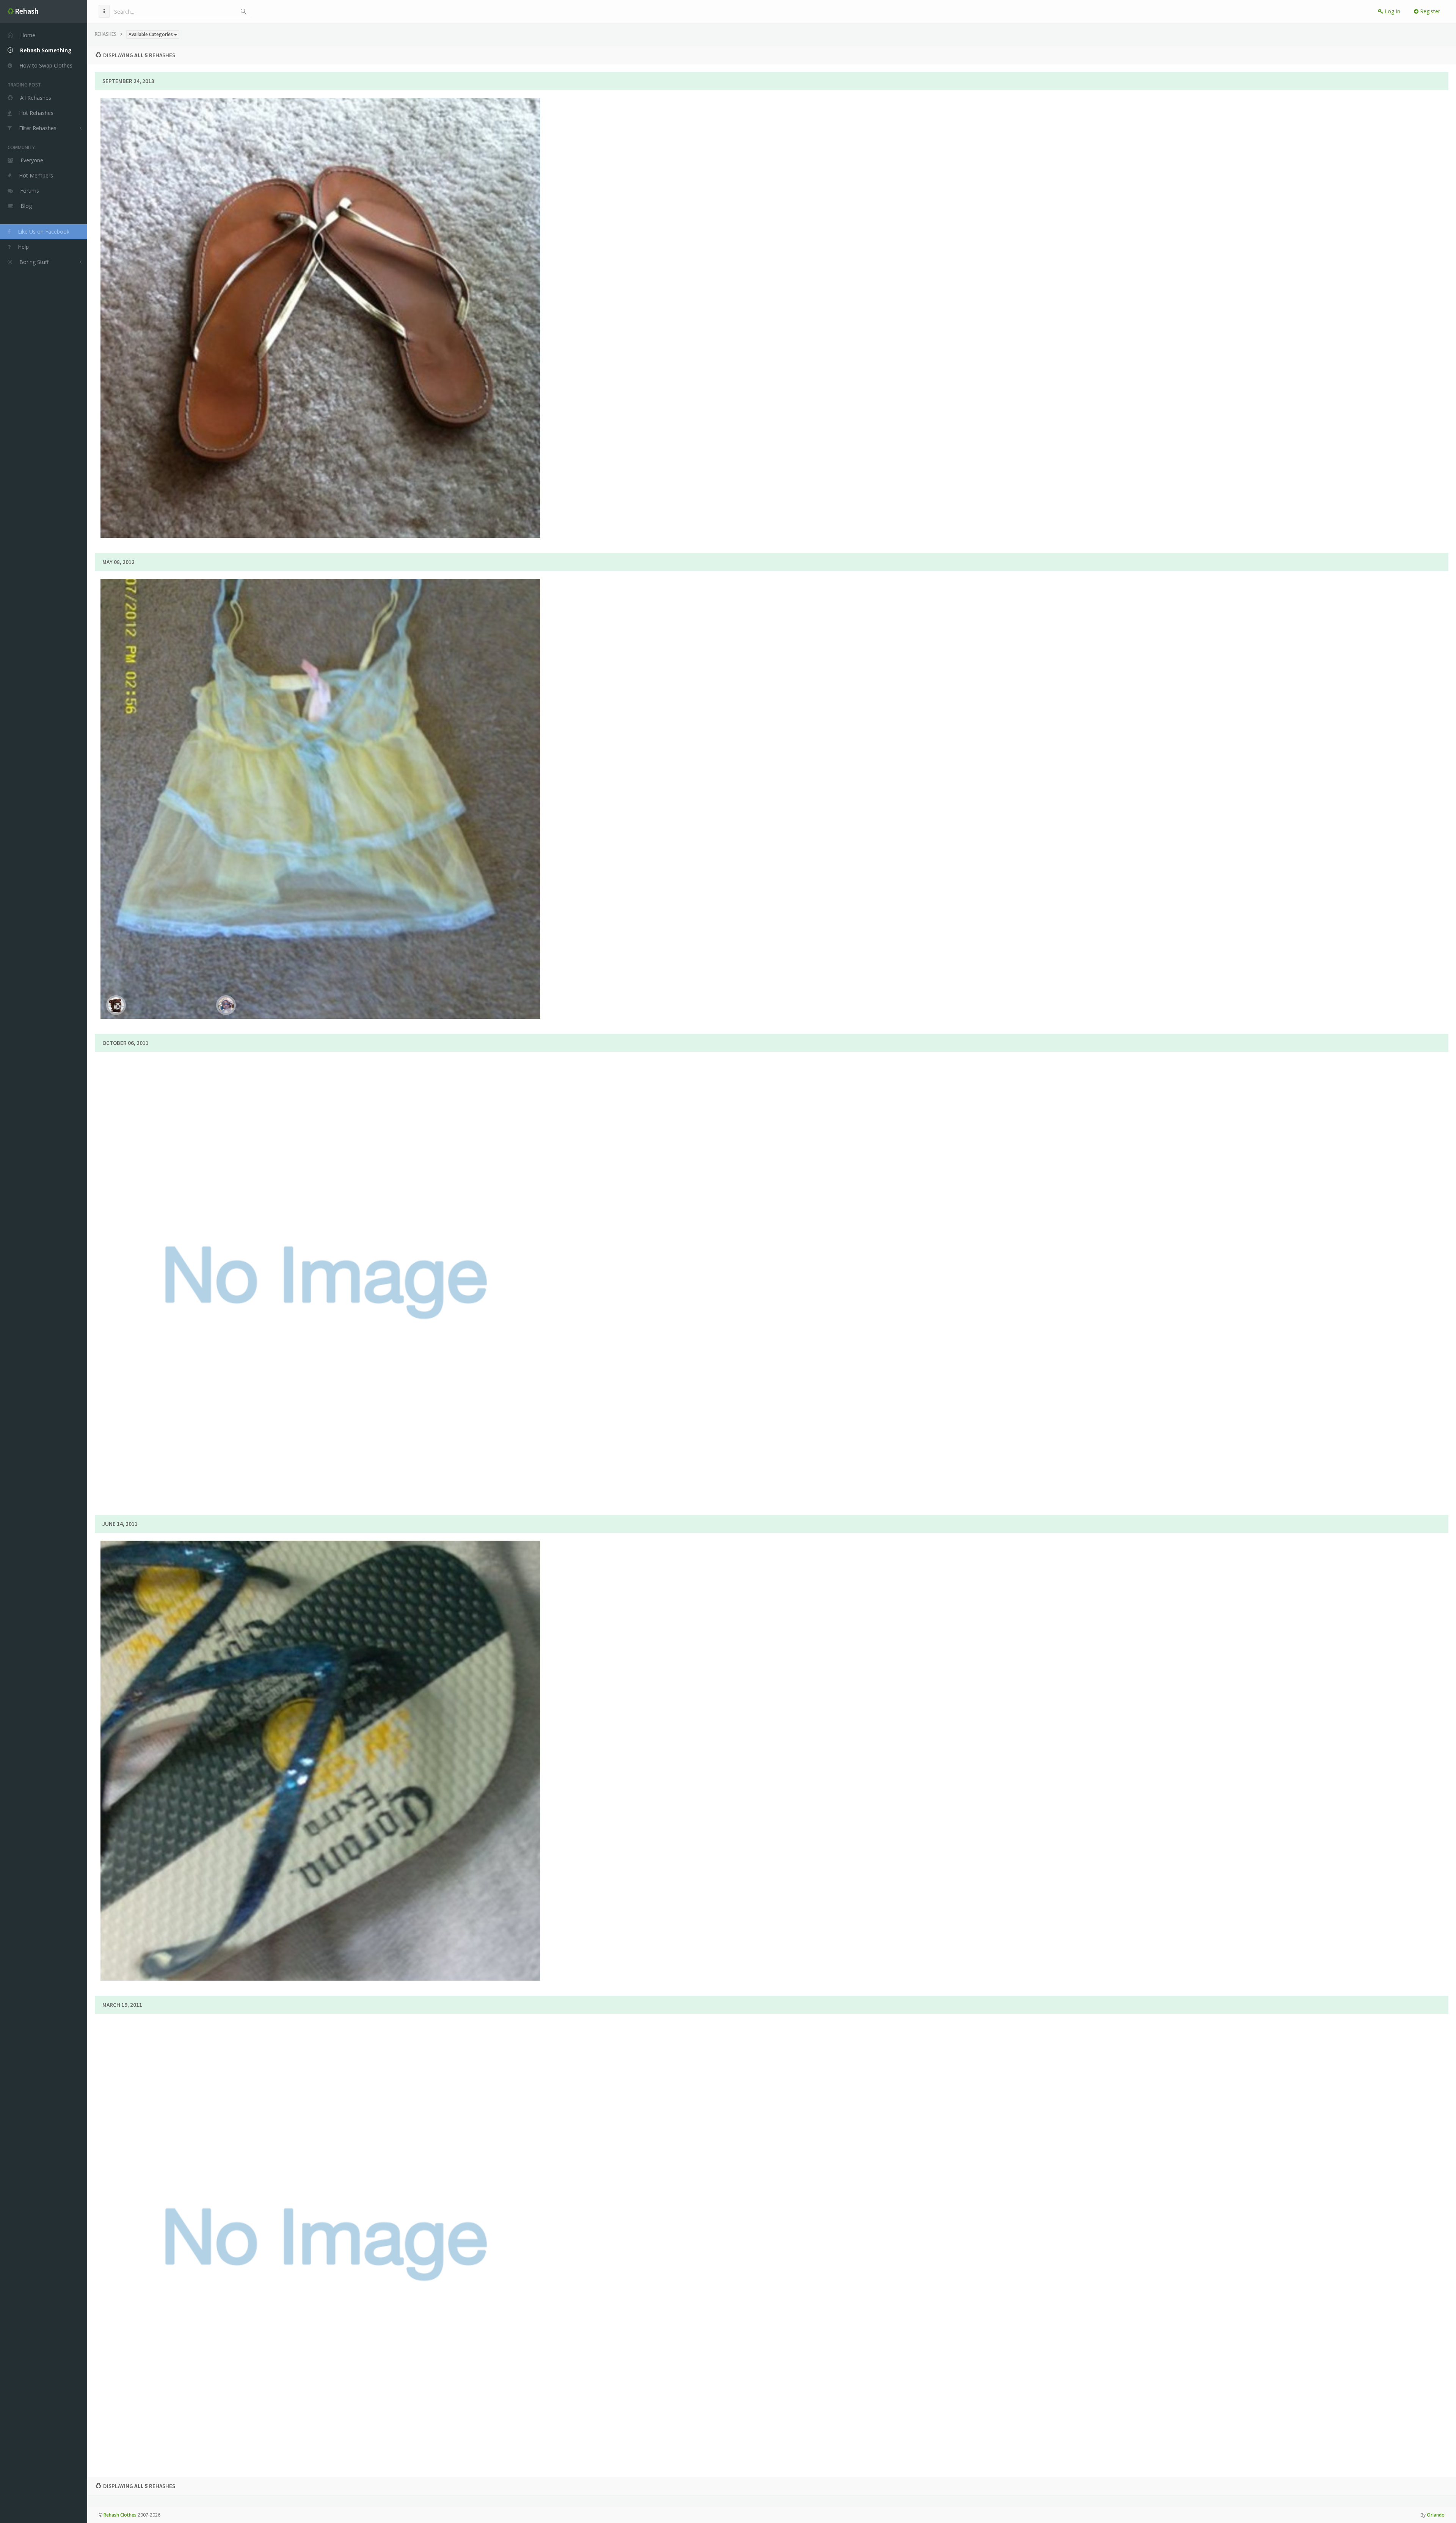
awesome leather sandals (320, 1254)
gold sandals (320, 292)
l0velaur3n (351, 1756)
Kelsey (351, 313)
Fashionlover (351, 794)
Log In (1392, 11)
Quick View (325, 342)
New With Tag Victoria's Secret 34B (320, 773)
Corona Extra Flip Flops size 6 (320, 1734)
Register (1429, 11)
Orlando (1436, 2515)
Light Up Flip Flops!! (320, 2215)
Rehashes (106, 34)
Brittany (351, 1275)
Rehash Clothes (120, 2515)
